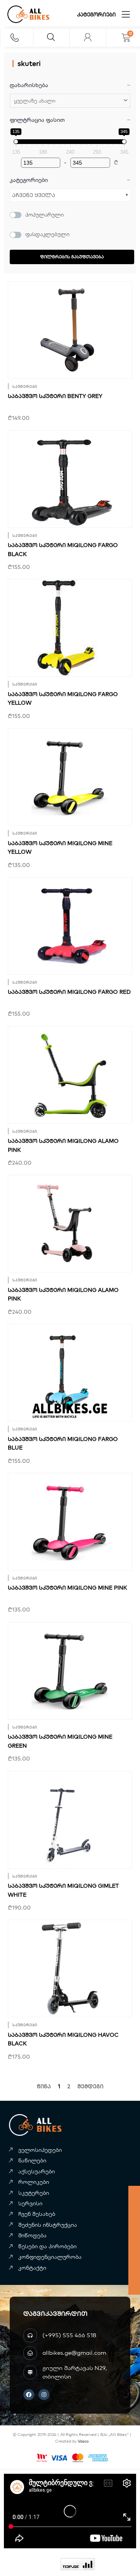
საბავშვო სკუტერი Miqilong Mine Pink (67, 1588)
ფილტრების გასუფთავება (72, 257)
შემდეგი (90, 2086)
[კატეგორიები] (126, 14)
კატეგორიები (96, 14)
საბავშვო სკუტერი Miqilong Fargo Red (69, 992)
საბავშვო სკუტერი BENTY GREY (55, 396)
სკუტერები (25, 386)
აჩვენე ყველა (34, 195)
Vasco (83, 2441)
